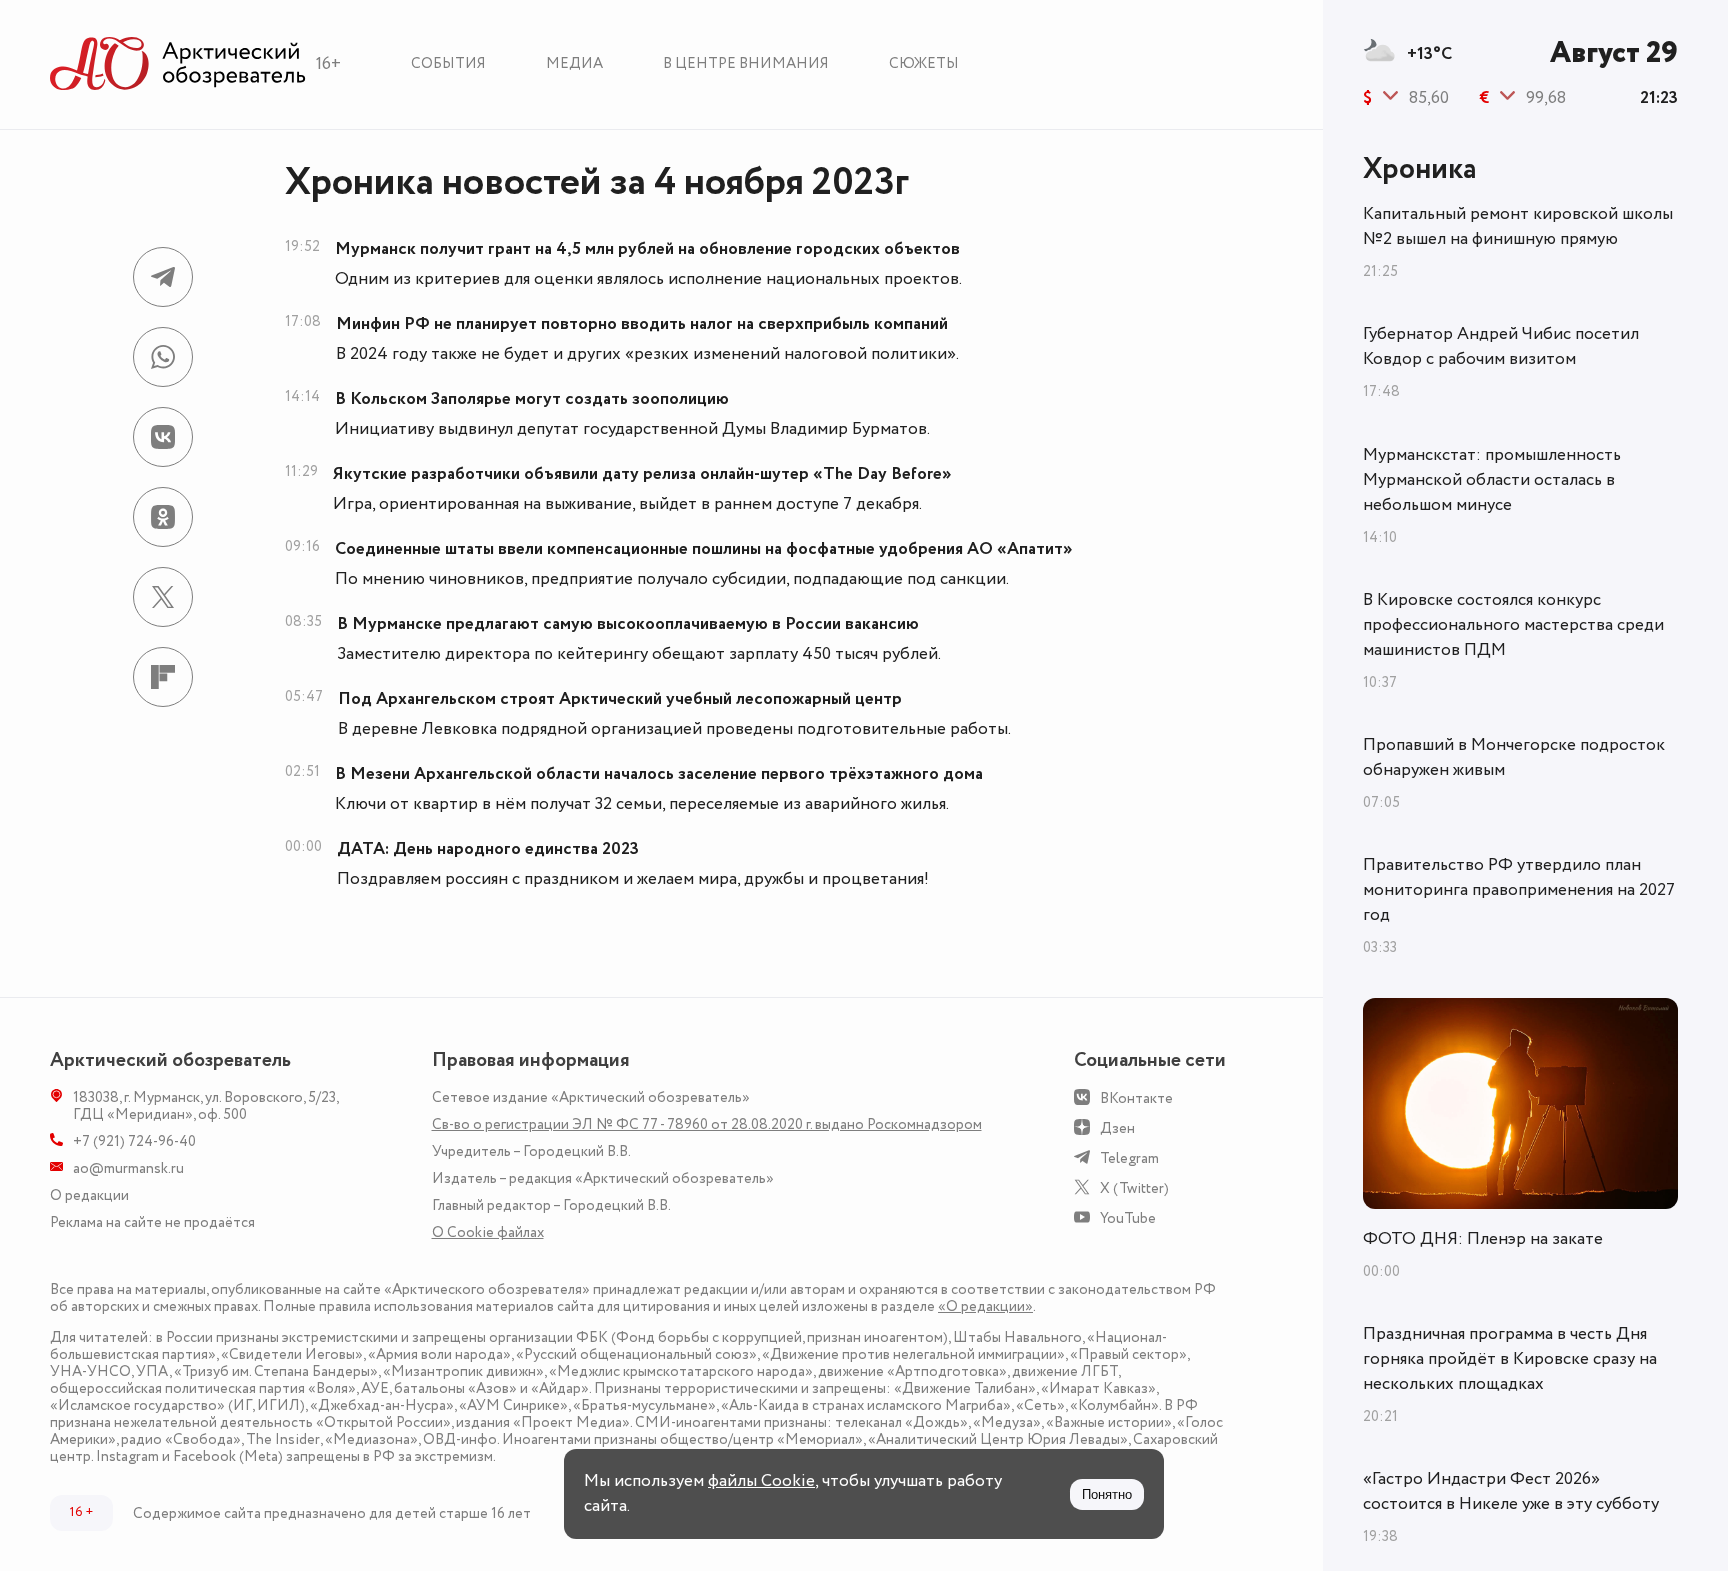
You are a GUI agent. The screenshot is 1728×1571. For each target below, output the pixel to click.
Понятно (1107, 1494)
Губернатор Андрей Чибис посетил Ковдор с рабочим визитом (1501, 346)
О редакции (89, 1195)
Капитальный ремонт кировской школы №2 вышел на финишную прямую (1518, 226)
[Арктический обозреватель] (178, 64)
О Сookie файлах (488, 1232)
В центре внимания (746, 63)
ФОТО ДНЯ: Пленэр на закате (1483, 1239)
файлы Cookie (761, 1481)
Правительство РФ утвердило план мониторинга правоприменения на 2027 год (1519, 890)
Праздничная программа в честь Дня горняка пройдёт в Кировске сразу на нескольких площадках (1510, 1359)
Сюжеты (924, 63)
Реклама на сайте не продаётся (152, 1222)
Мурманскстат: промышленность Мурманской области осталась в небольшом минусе (1492, 480)
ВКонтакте (1136, 1098)
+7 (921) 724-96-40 (134, 1141)
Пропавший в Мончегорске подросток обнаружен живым (1514, 757)
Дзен (1117, 1128)
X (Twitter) (1134, 1188)
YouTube (1128, 1218)
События (448, 63)
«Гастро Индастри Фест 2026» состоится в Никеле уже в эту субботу (1511, 1491)
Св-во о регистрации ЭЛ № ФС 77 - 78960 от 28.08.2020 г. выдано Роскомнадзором (707, 1124)
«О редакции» (985, 1306)
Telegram (1129, 1158)
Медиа (574, 63)
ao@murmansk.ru (128, 1168)
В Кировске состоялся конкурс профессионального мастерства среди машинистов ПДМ (1513, 625)
